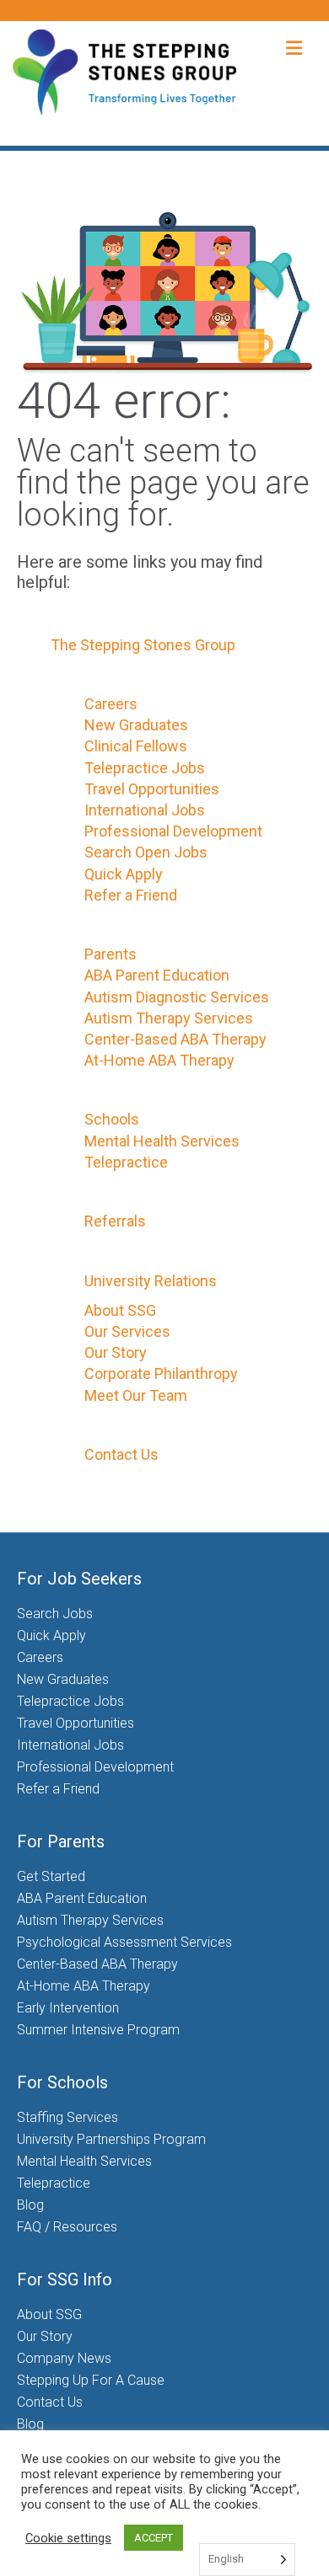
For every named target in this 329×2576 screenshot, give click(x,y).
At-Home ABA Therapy (159, 1060)
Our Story (116, 1352)
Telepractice (126, 1162)
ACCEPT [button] (154, 2538)
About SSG (120, 1310)
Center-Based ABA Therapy (175, 1039)
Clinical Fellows (136, 746)
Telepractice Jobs (145, 768)
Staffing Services (67, 2117)
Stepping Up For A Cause (91, 2380)
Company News (64, 2358)
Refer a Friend (131, 895)
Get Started (51, 1876)
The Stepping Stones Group (143, 645)
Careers (111, 704)
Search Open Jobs (146, 852)
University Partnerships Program (111, 2139)
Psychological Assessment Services (124, 1942)
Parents (111, 954)
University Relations (151, 1281)
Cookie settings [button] (68, 2538)
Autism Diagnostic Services (177, 997)
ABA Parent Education (157, 975)
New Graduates (136, 725)
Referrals (115, 1221)
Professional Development (173, 831)
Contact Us (121, 1454)
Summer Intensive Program (98, 2030)
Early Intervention (68, 2008)
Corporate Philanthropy (161, 1374)
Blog (30, 2205)
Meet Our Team (136, 1395)
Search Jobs (55, 1614)
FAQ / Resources (67, 2227)
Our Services (127, 1331)
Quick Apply (124, 874)
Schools (112, 1119)
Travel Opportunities (152, 789)
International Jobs (145, 810)
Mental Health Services (162, 1141)
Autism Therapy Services (169, 1018)
